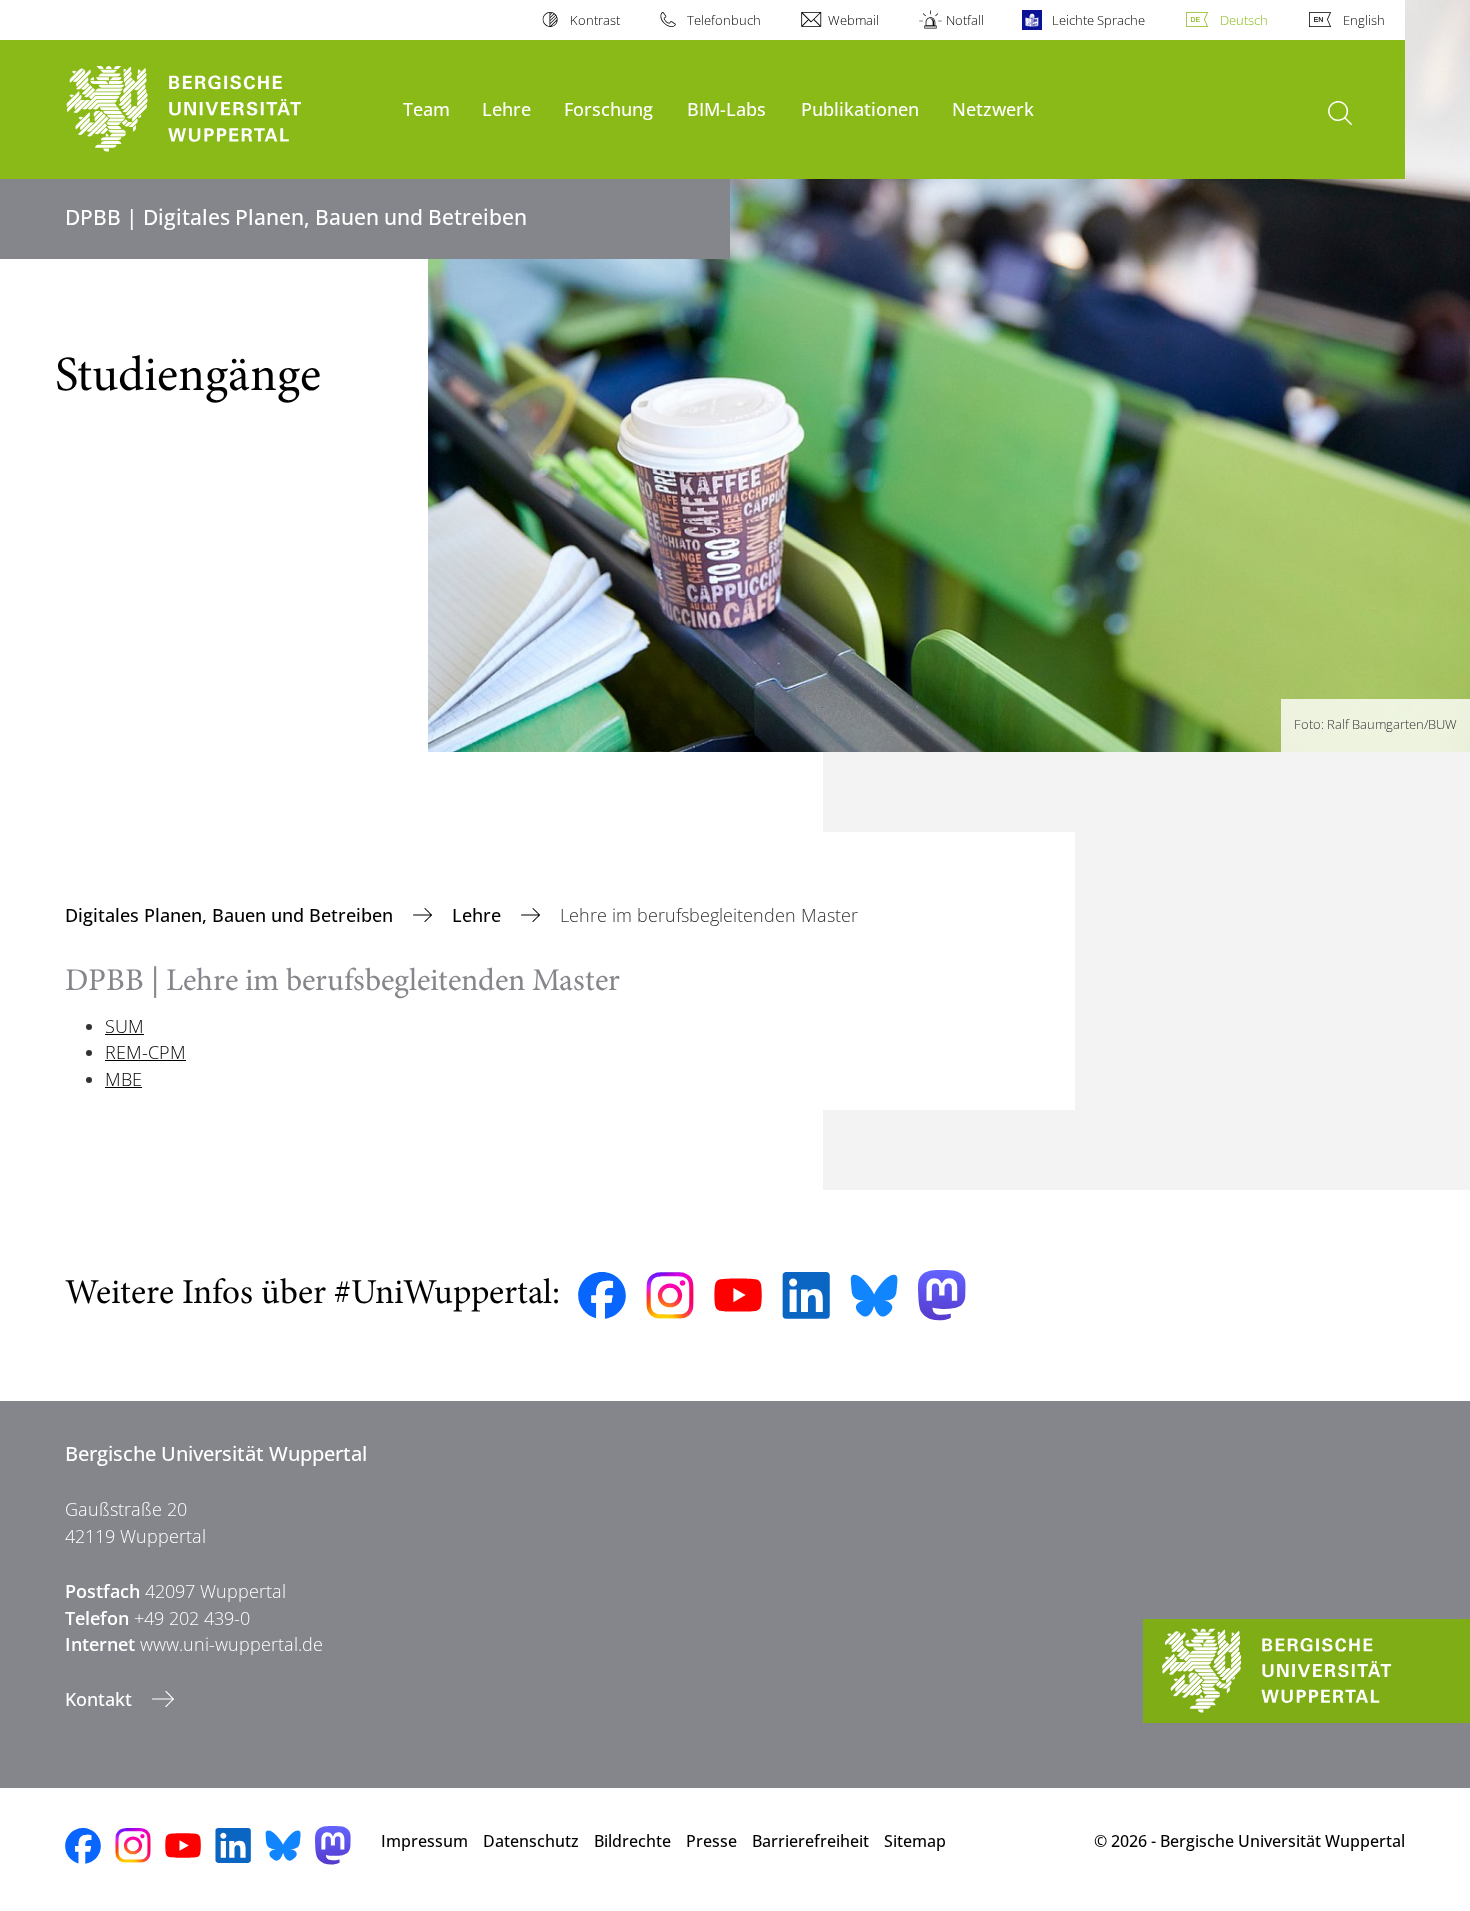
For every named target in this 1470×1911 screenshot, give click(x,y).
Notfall (965, 20)
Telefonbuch (724, 20)
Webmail (853, 20)
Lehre (506, 108)
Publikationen (860, 108)
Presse (711, 1841)
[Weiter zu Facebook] (602, 1296)
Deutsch (1244, 20)
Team (426, 108)
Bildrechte (632, 1841)
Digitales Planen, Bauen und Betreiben (231, 915)
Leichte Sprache (1098, 20)
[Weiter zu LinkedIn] (806, 1295)
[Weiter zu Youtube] (738, 1295)
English (1364, 20)
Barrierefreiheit (810, 1841)
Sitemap (915, 1841)
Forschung (608, 108)
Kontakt (101, 1699)
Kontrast (594, 20)
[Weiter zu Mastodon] (942, 1295)
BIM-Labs (726, 108)
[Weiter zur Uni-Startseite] (224, 109)
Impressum (424, 1841)
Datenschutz (531, 1841)
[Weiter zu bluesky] (874, 1295)
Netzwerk (993, 108)
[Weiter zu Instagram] (670, 1296)
